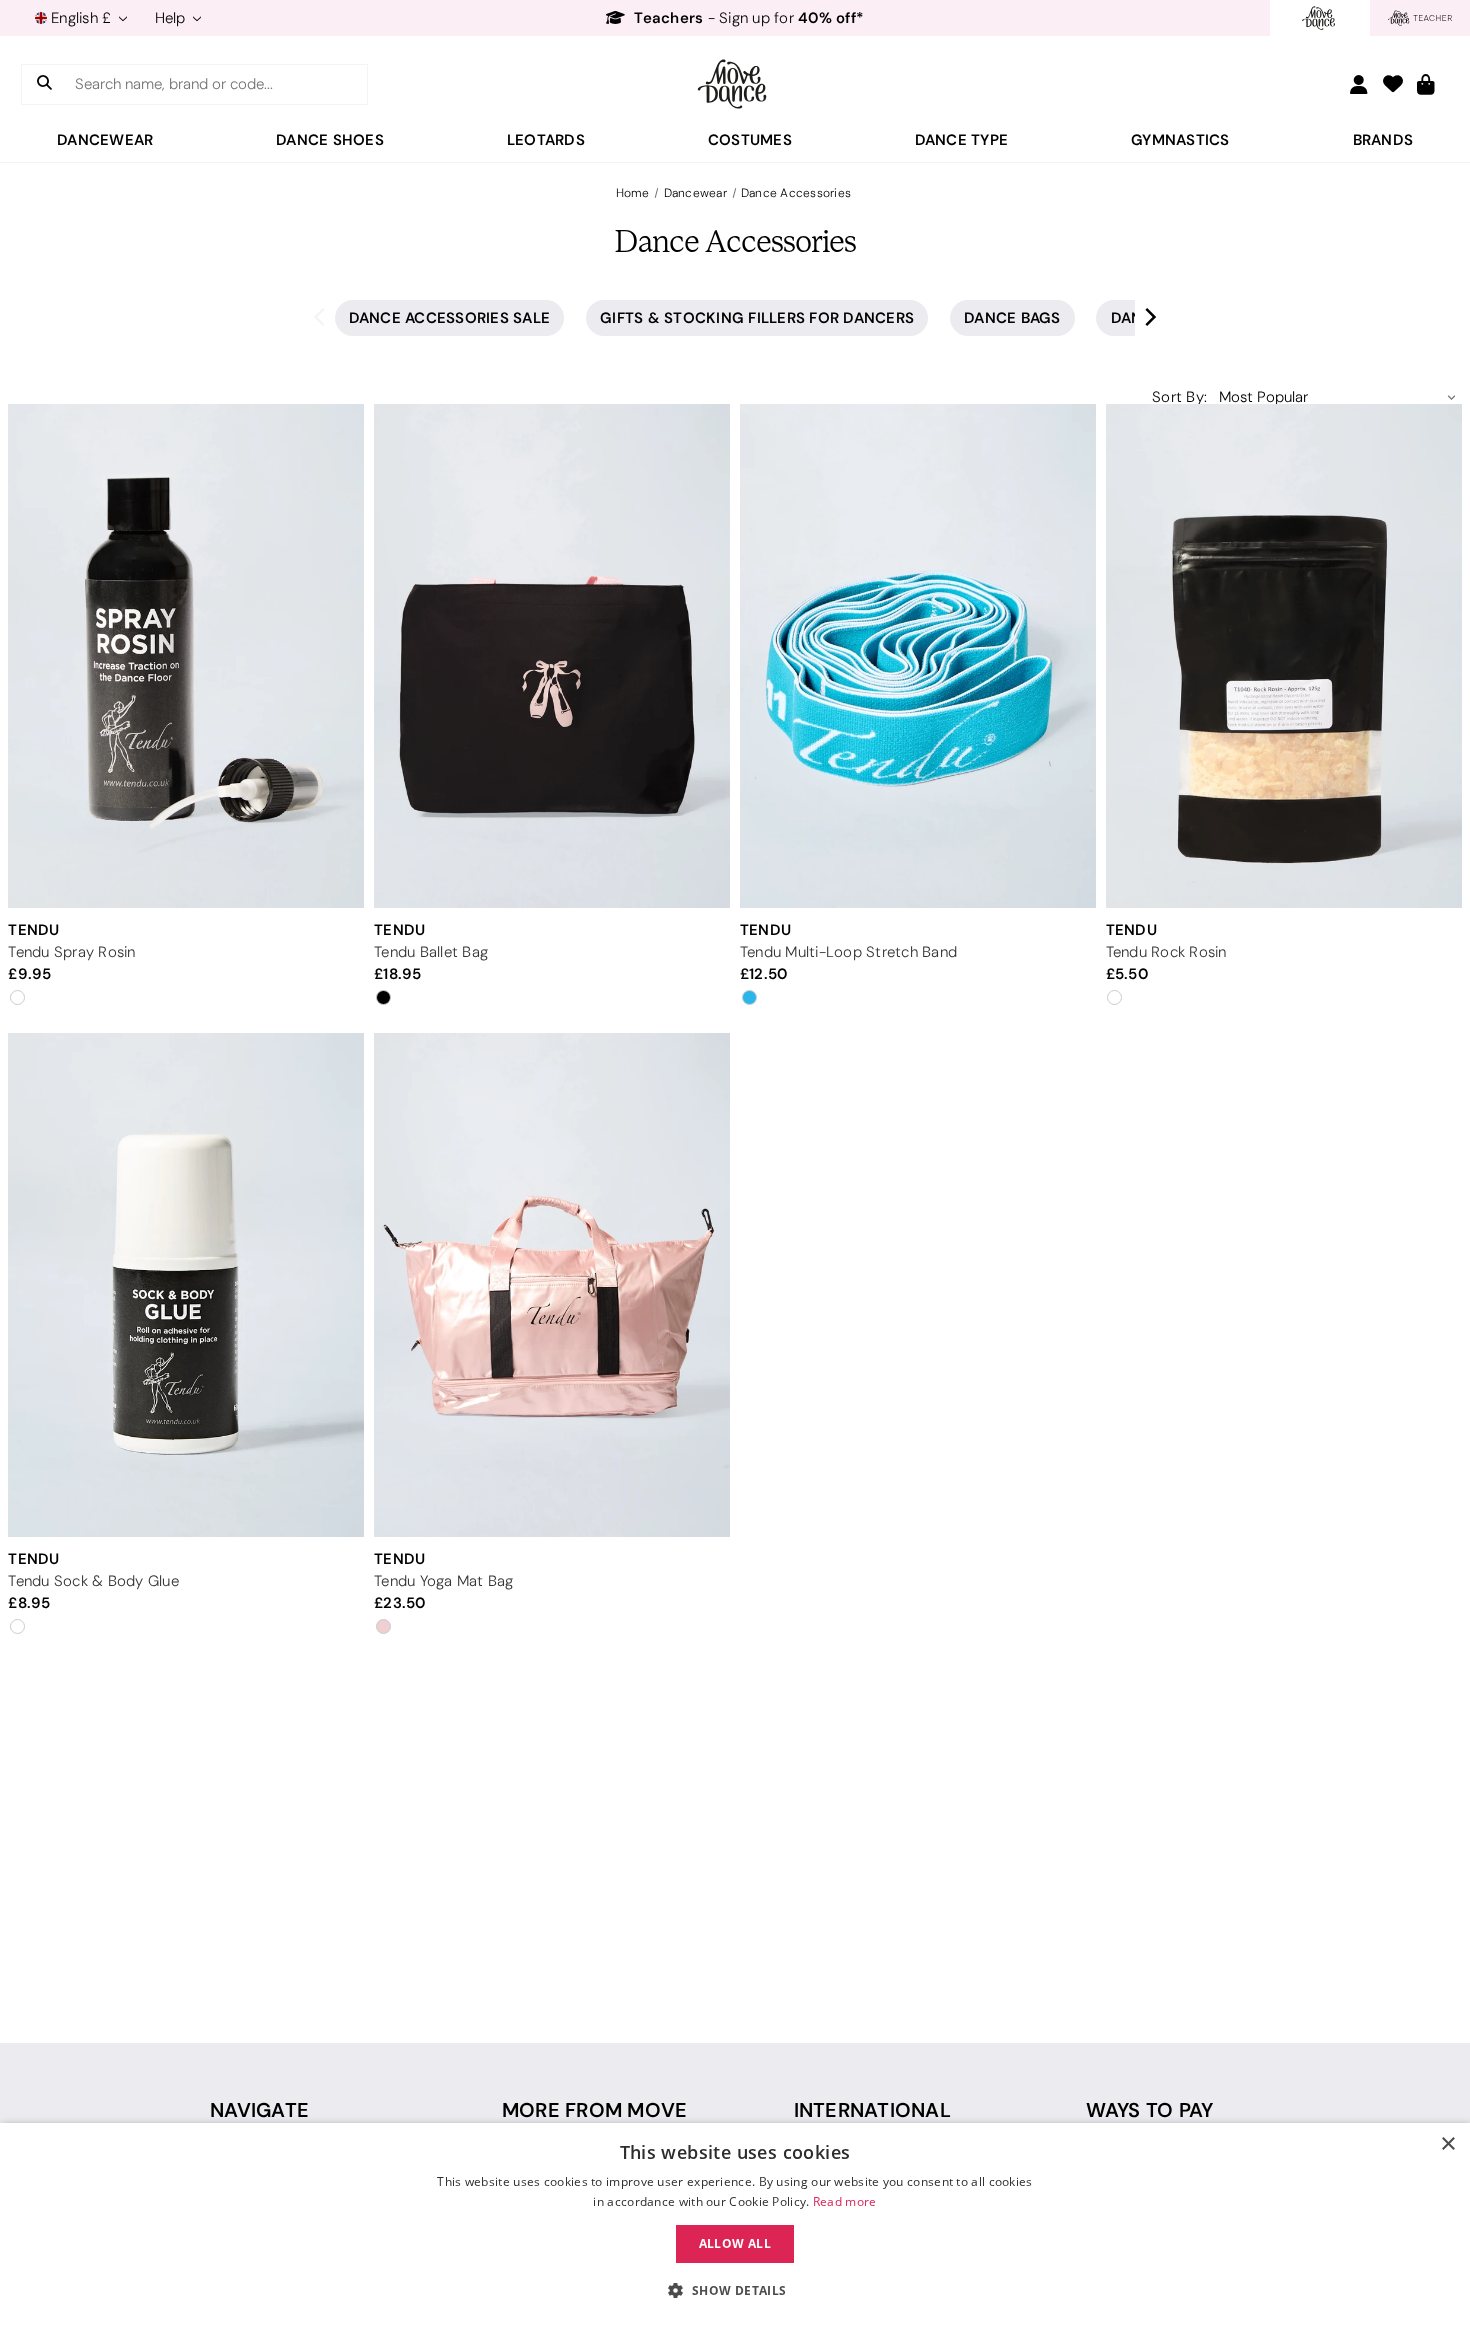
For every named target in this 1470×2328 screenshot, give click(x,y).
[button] (734, 2291)
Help (172, 18)
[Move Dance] (735, 84)
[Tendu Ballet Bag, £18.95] (552, 656)
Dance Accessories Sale (449, 317)
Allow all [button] (735, 2243)
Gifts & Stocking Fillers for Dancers (757, 317)
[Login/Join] (1359, 84)
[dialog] (735, 2225)
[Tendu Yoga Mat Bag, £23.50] (552, 1284)
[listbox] (1337, 397)
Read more (845, 2201)
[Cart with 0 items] (1426, 85)
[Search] (44, 84)
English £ (81, 18)
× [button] (1447, 2144)
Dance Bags (1012, 317)
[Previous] (321, 315)
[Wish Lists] (1393, 85)
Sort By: (1179, 397)
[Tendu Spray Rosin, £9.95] (186, 656)
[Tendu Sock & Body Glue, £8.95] (186, 1284)
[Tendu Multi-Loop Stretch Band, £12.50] (918, 656)
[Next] (1149, 315)
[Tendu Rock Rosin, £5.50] (1284, 656)
